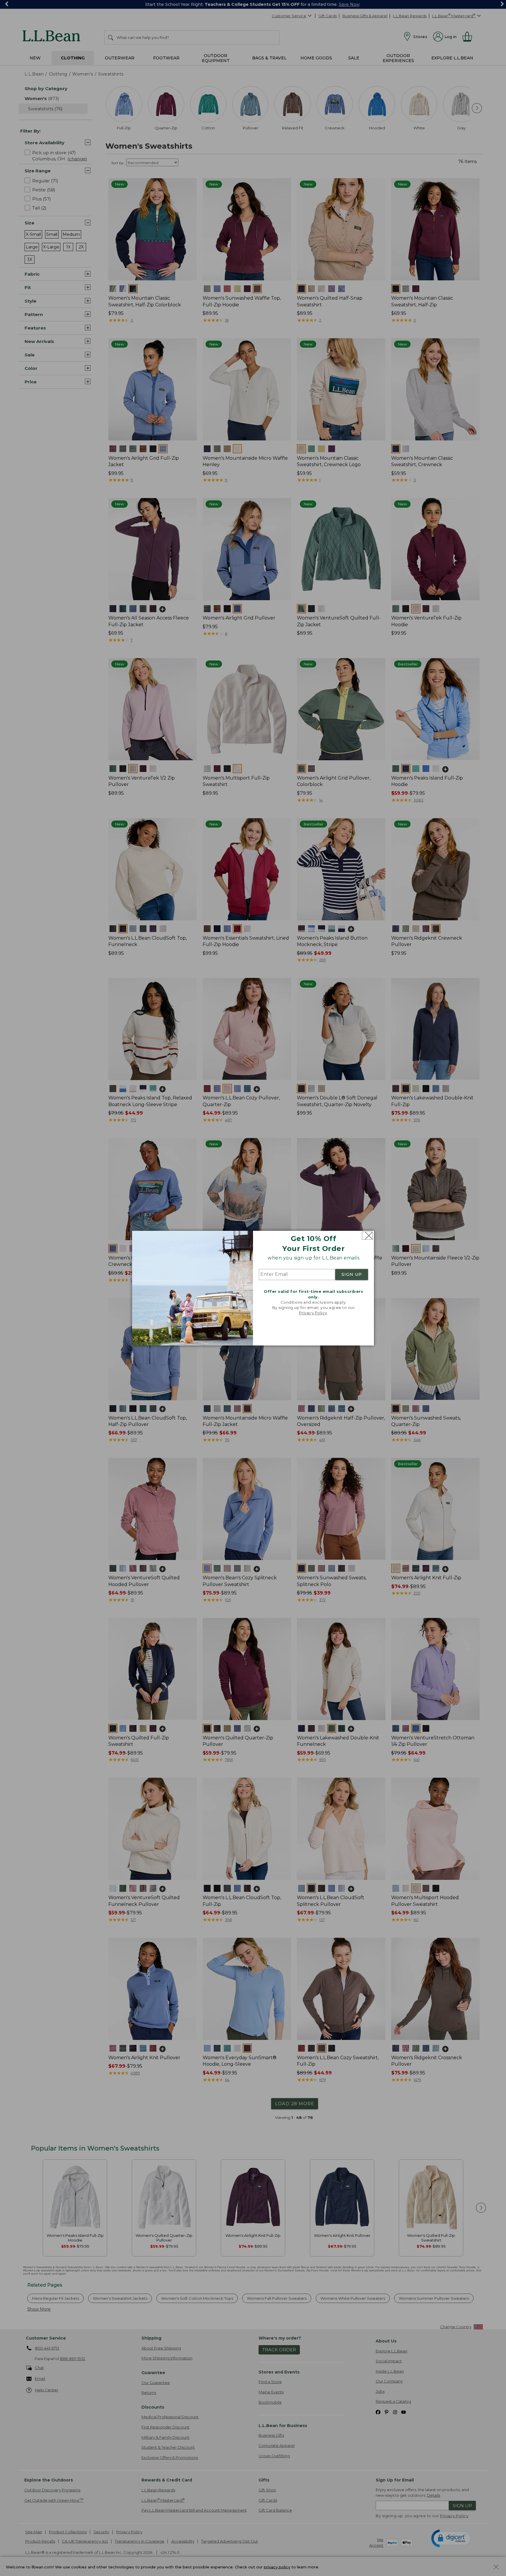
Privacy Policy (313, 1313)
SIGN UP (352, 1275)
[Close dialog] (367, 1236)
